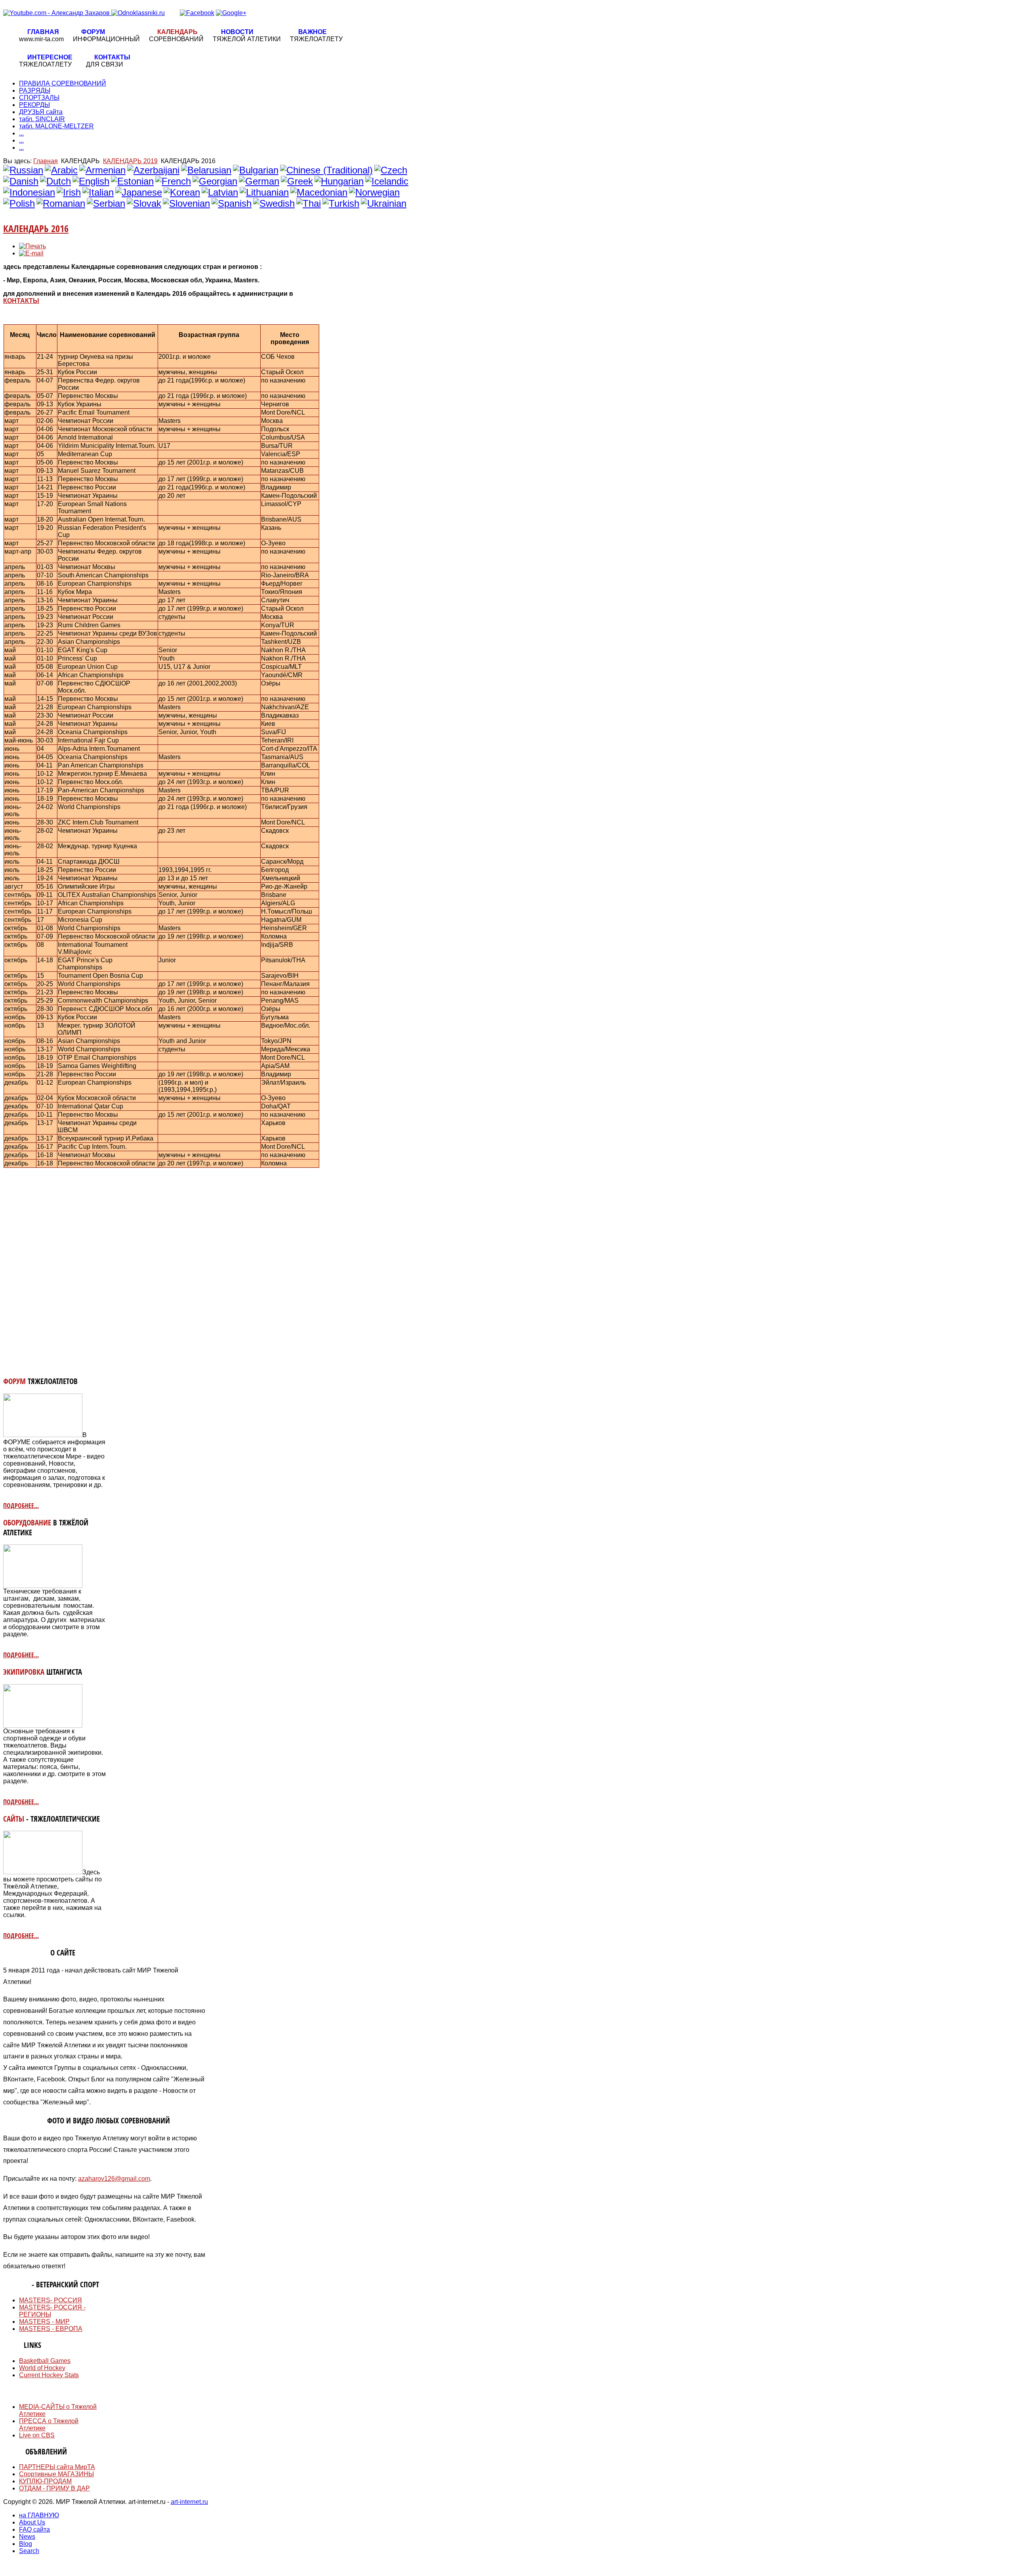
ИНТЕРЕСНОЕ (50, 57)
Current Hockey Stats (49, 2375)
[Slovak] (144, 203)
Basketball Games (45, 2361)
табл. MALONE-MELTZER (56, 126)
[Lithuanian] (264, 192)
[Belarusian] (206, 170)
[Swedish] (274, 203)
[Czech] (391, 170)
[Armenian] (102, 170)
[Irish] (69, 192)
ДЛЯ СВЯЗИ (105, 64)
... (21, 133)
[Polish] (19, 203)
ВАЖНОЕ (313, 32)
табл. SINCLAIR (42, 119)
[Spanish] (232, 203)
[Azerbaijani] (153, 170)
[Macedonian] (319, 192)
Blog (26, 2544)
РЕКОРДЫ (34, 105)
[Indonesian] (29, 192)
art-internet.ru (189, 2502)
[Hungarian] (339, 181)
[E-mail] (31, 253)
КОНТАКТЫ (112, 57)
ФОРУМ (93, 32)
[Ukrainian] (384, 203)
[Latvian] (220, 192)
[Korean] (182, 192)
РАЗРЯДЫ (35, 90)
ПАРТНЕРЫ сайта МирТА (57, 2467)
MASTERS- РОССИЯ (51, 2300)
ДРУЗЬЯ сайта (41, 112)
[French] (173, 181)
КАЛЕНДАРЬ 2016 (36, 228)
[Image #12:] (43, 1435)
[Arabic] (61, 170)
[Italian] (98, 192)
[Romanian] (61, 203)
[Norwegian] (374, 192)
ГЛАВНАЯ (43, 32)
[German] (259, 181)
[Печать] (32, 246)
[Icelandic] (387, 181)
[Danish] (21, 181)
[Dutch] (55, 181)
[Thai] (309, 203)
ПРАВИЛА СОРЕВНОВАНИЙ (63, 83)
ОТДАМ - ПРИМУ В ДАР (54, 2488)
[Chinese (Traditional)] (326, 170)
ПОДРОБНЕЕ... (21, 1506)
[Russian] (23, 170)
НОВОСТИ (237, 32)
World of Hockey (42, 2368)
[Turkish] (341, 203)
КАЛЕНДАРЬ (177, 32)
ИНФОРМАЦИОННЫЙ (106, 39)
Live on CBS (37, 2435)
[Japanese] (139, 192)
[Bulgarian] (256, 170)
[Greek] (297, 181)
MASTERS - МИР (44, 2322)
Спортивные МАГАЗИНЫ (56, 2474)
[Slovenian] (186, 203)
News (27, 2537)
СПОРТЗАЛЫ (39, 98)
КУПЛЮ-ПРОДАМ (45, 2481)
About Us (32, 2522)
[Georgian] (215, 181)
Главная (46, 161)
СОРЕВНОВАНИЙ (176, 39)
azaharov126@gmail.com (114, 2179)
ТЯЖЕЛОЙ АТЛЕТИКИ (247, 39)
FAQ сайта (34, 2529)
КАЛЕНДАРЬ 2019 (130, 161)
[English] (91, 181)
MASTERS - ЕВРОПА (51, 2329)
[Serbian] (106, 203)
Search (29, 2551)
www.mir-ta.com (41, 39)
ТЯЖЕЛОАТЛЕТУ (316, 39)
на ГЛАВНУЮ (39, 2515)
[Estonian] (132, 181)
